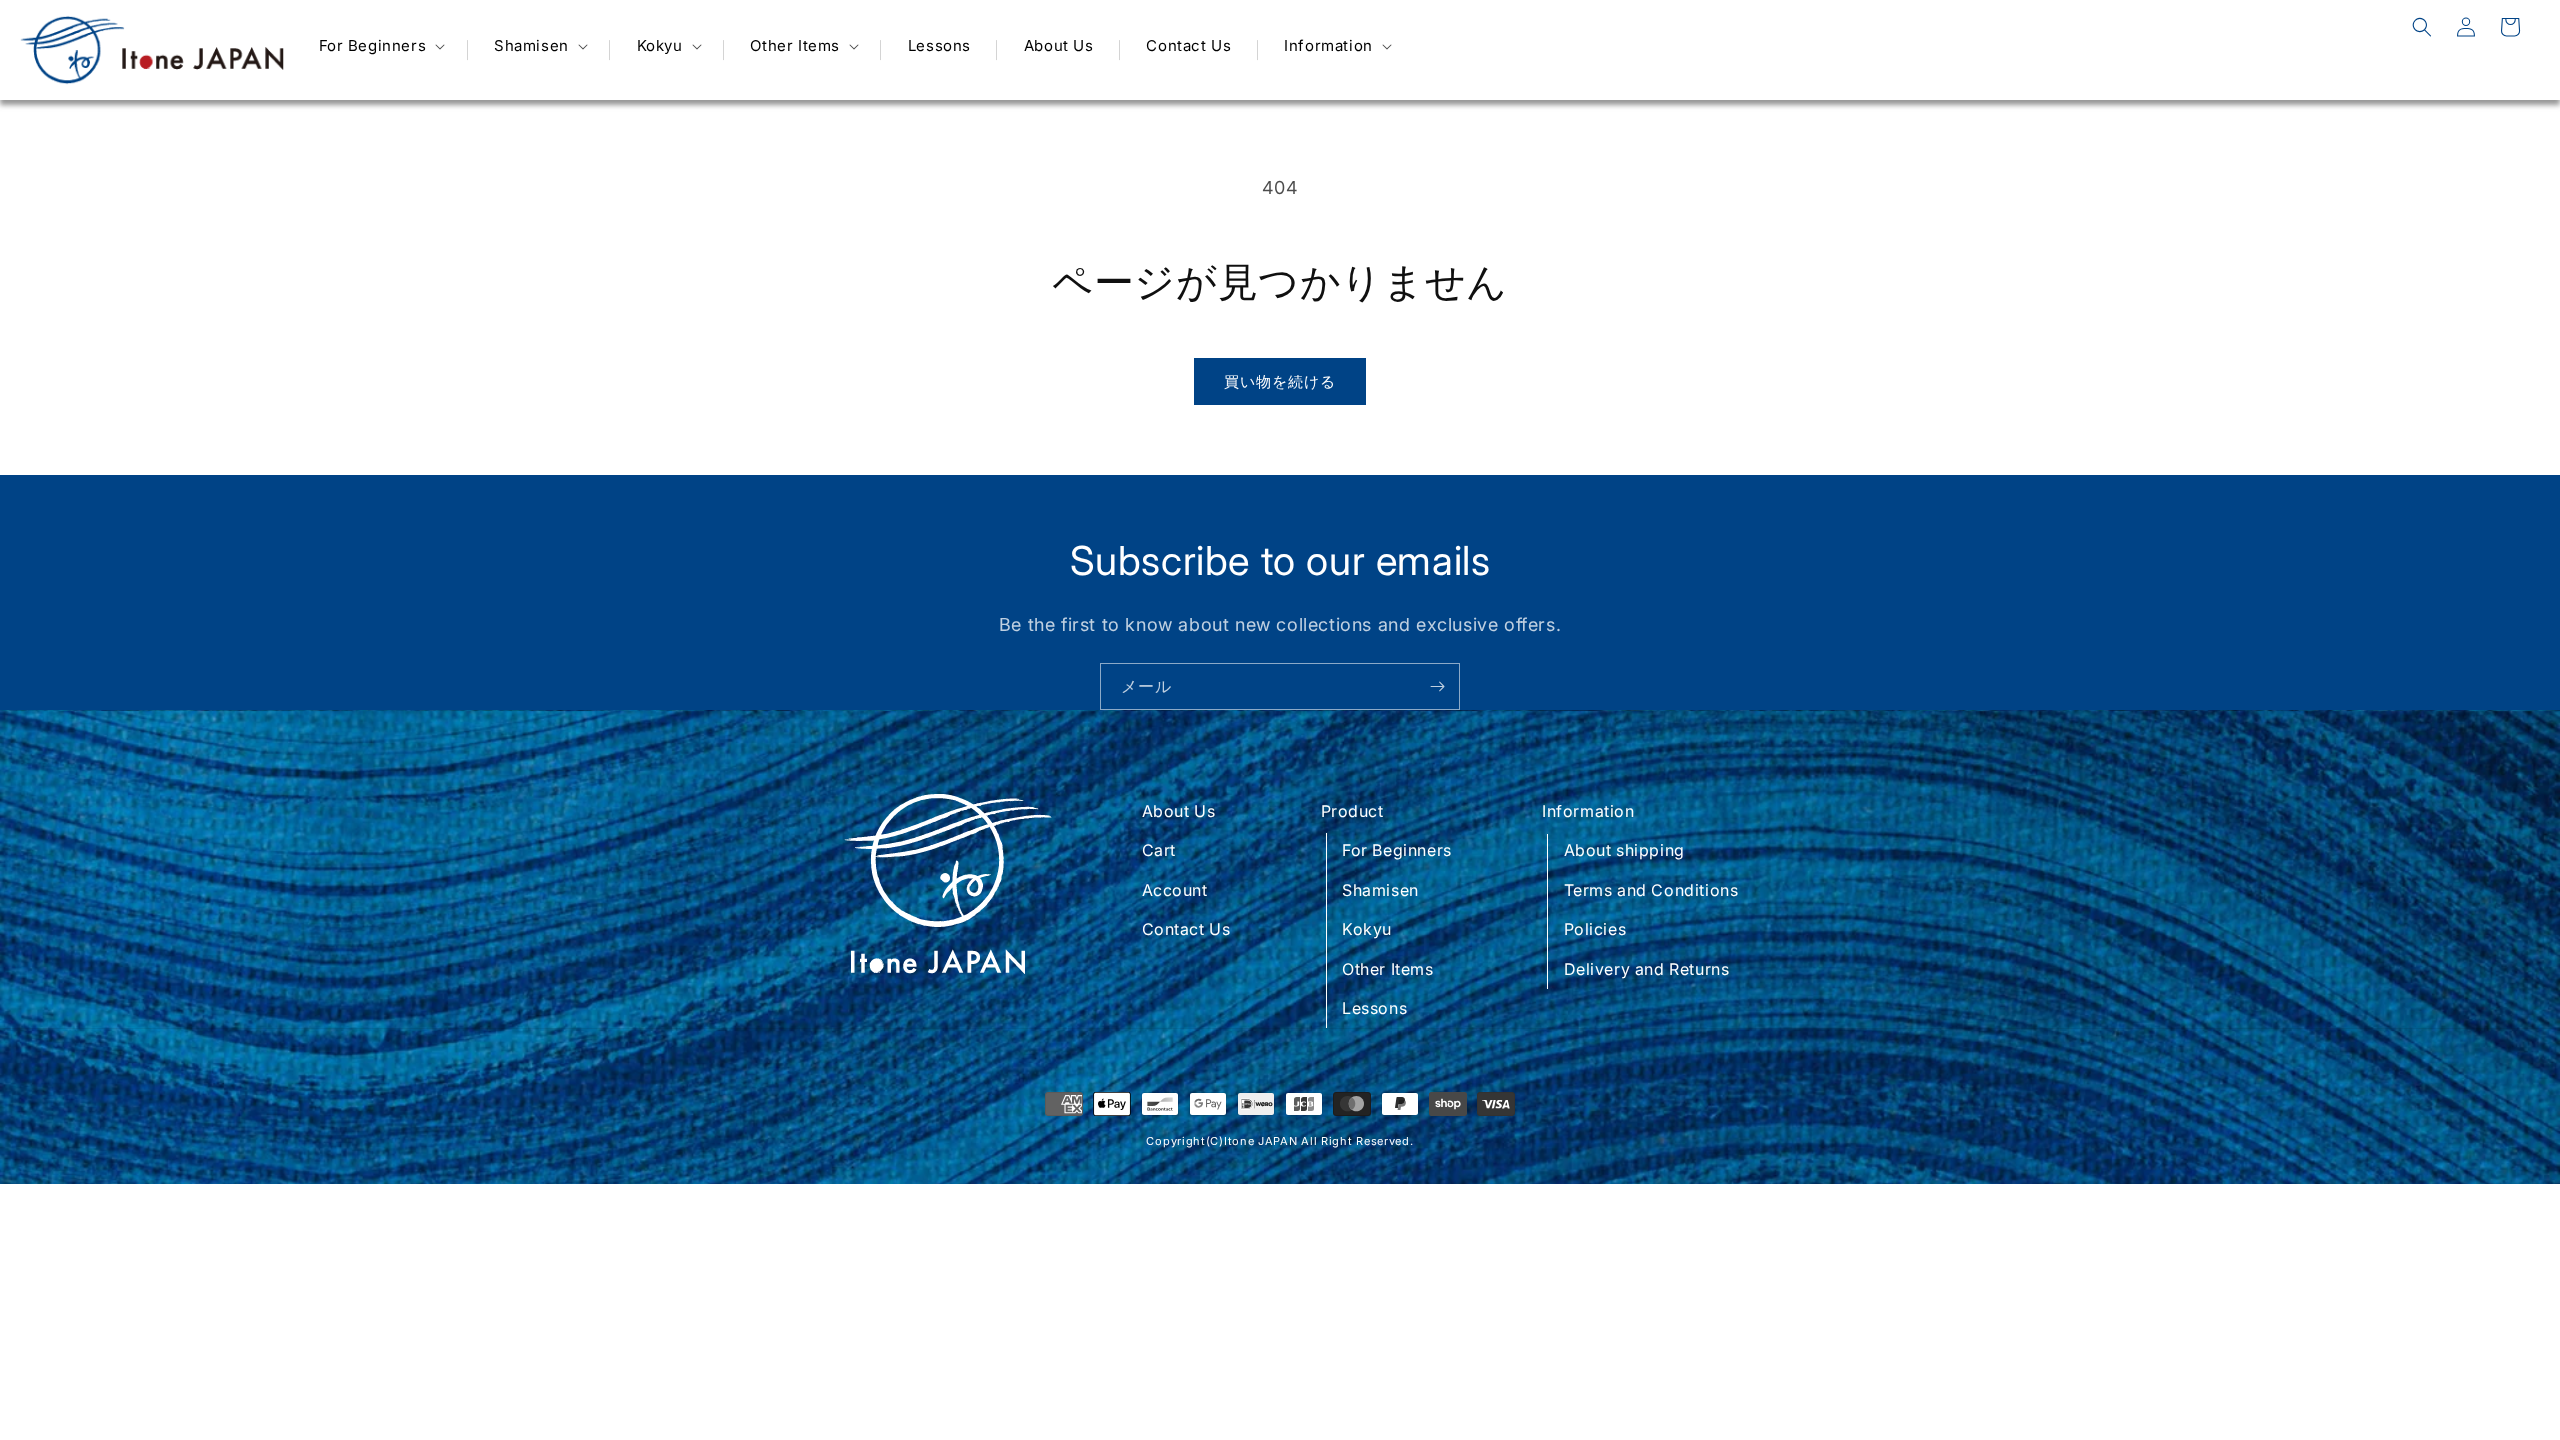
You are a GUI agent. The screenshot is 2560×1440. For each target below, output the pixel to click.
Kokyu (1367, 929)
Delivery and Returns (1647, 969)
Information (1588, 811)
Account (1175, 890)
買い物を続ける (1280, 381)
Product (1352, 811)
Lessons (1374, 1008)
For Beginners (1397, 850)
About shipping (1624, 850)
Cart (1159, 850)
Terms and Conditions (1651, 890)
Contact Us (1186, 929)
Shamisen (1380, 890)
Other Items (1388, 969)
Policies (1595, 929)
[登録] (1437, 686)
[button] (380, 46)
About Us (1179, 811)
